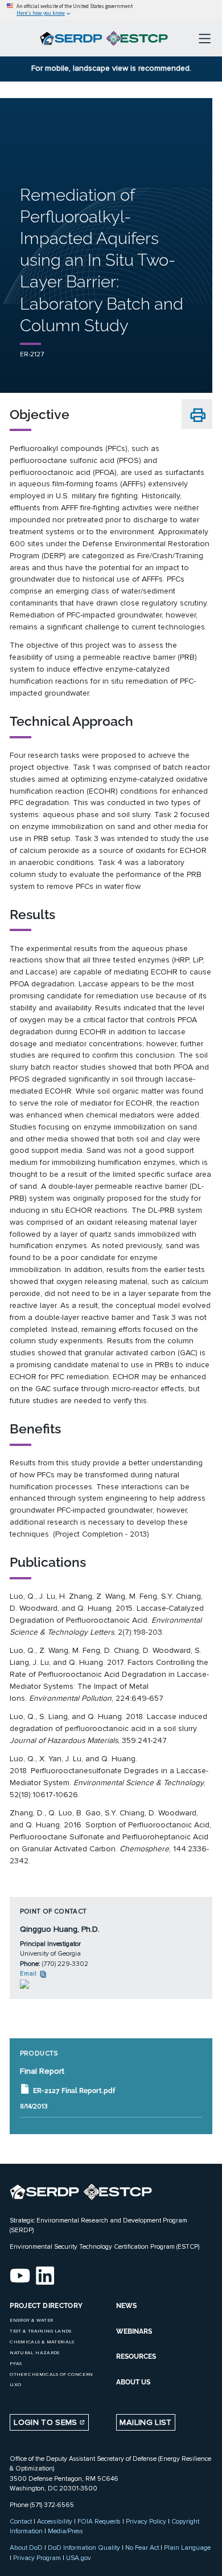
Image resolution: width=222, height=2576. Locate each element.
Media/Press (65, 2531)
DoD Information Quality (84, 2547)
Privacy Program (37, 2558)
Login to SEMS (47, 2422)
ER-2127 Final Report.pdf (74, 2091)
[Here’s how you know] (111, 10)
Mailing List (145, 2422)
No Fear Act (142, 2547)
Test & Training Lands (40, 2331)
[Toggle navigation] (205, 38)
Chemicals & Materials (42, 2342)
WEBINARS (134, 2331)
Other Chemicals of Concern (51, 2374)
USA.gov (79, 2558)
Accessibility (55, 2521)
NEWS (126, 2306)
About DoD (26, 2547)
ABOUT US (133, 2382)
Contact (21, 2521)
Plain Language (187, 2547)
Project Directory (46, 2306)
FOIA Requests (99, 2521)
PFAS (16, 2364)
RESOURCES (136, 2356)
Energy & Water (31, 2320)
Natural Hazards (34, 2353)
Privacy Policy (146, 2521)
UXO (15, 2385)
